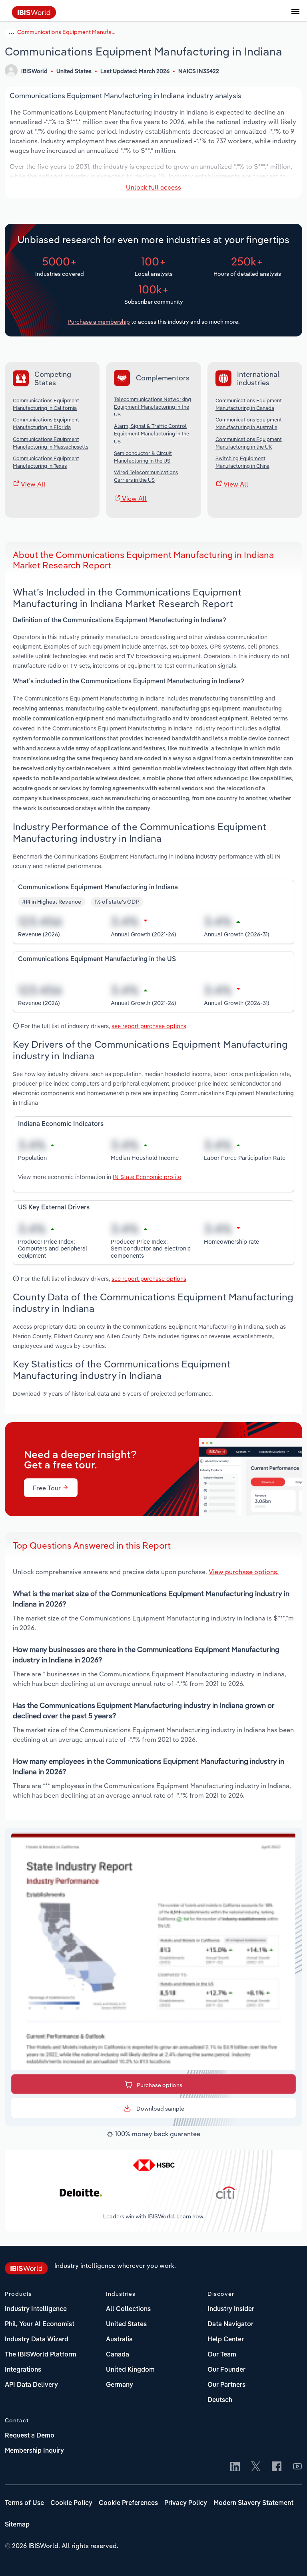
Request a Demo (30, 2436)
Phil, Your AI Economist (40, 2325)
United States (126, 2325)
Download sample (160, 2109)
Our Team (222, 2355)
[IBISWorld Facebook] (277, 2467)
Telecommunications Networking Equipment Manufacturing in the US (153, 407)
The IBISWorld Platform (41, 2355)
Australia (119, 2340)
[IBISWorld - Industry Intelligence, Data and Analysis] (34, 16)
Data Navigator (230, 2325)
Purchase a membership (99, 322)
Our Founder (226, 2370)
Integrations (23, 2370)
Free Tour (48, 1488)
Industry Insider (231, 2309)
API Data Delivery (31, 2385)
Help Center (226, 2340)
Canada (118, 2355)
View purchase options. (244, 1572)
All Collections (128, 2309)
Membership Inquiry (34, 2451)
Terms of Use (24, 2503)
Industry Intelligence (36, 2309)
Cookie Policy (71, 2503)
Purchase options (159, 2085)
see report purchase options (149, 1026)
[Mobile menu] (295, 16)
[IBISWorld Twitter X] (256, 2467)
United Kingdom (130, 2370)
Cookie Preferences (128, 2503)
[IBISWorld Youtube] (297, 2467)
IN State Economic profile (147, 1177)
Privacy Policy (186, 2503)
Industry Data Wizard (37, 2340)
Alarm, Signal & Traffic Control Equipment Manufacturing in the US (152, 433)
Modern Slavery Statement (253, 2503)
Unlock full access (153, 187)
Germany (120, 2385)
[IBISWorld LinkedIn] (235, 2467)
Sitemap (17, 2525)
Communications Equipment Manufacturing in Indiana (67, 32)
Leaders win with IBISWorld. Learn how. (154, 2216)
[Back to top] (289, 2558)
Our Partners (226, 2385)
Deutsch (220, 2400)
